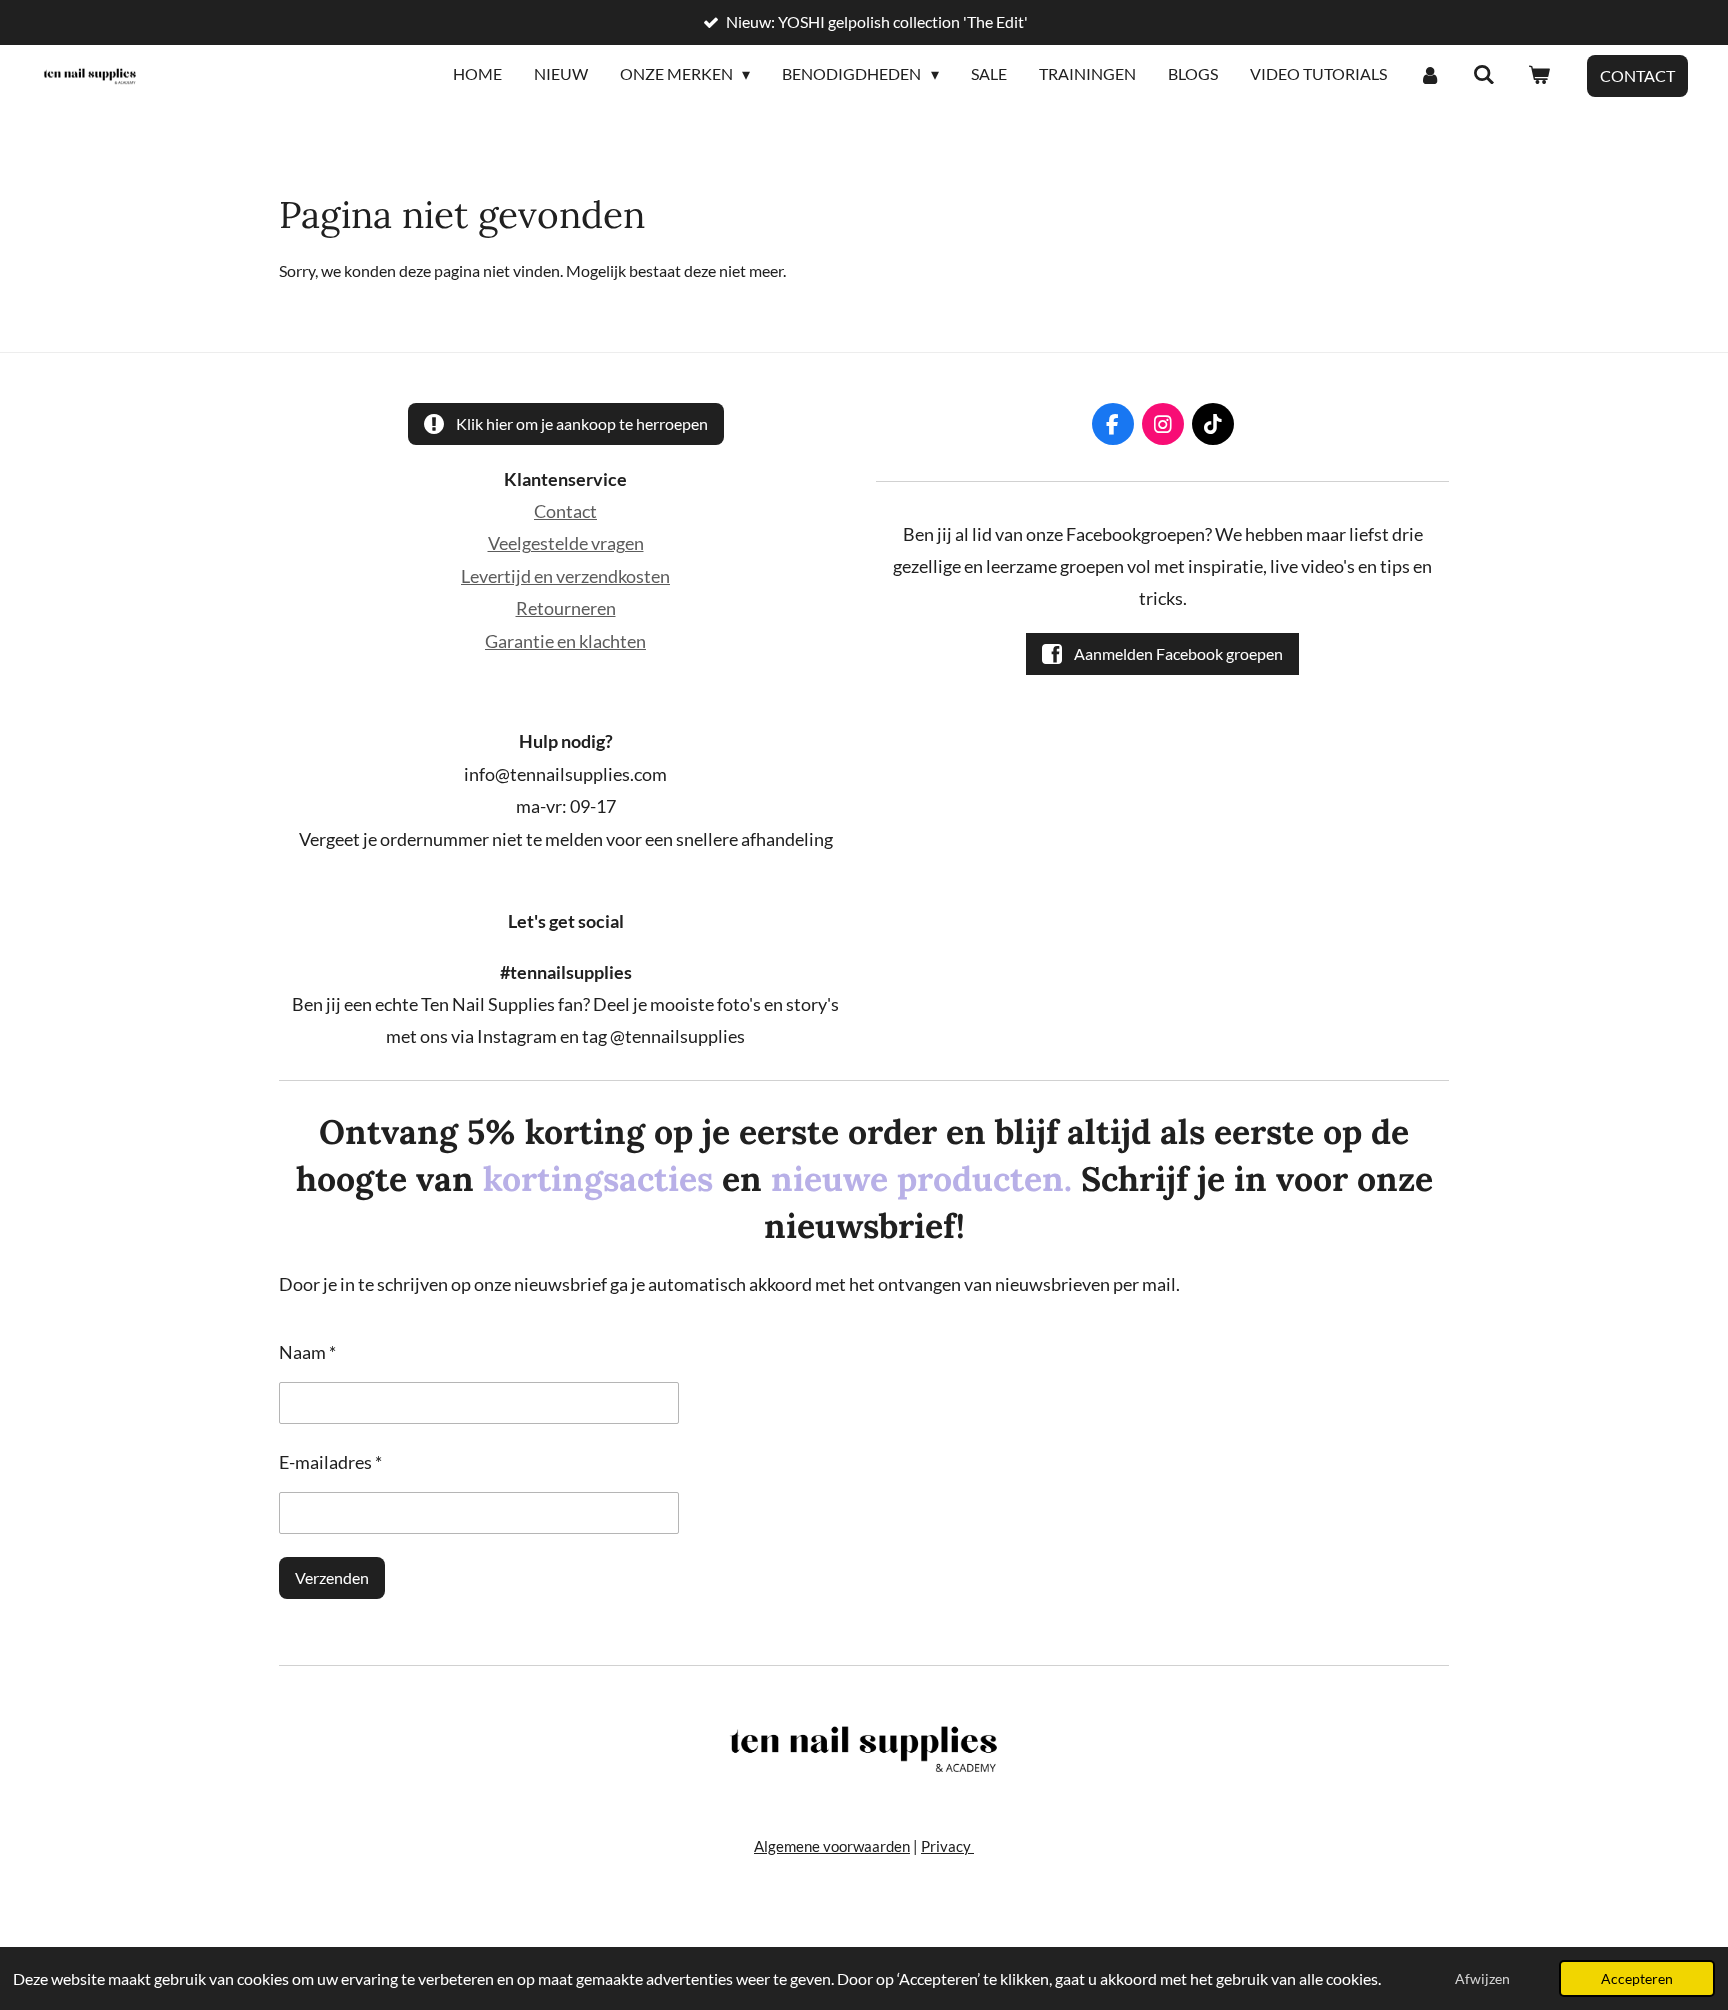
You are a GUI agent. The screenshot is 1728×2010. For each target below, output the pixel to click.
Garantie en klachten (565, 641)
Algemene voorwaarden (832, 1846)
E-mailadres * (330, 1462)
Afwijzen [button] (1482, 1978)
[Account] (1430, 75)
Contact (565, 511)
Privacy (947, 1846)
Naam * (307, 1352)
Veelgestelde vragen (566, 543)
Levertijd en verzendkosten (565, 576)
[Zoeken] (1484, 75)
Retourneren (566, 608)
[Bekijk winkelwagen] (1539, 75)
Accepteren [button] (1637, 1978)
